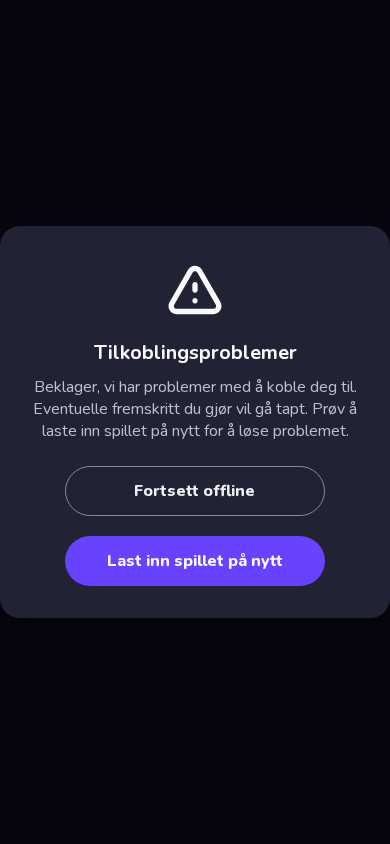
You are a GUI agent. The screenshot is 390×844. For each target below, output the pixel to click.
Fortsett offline (194, 491)
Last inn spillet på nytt (195, 561)
